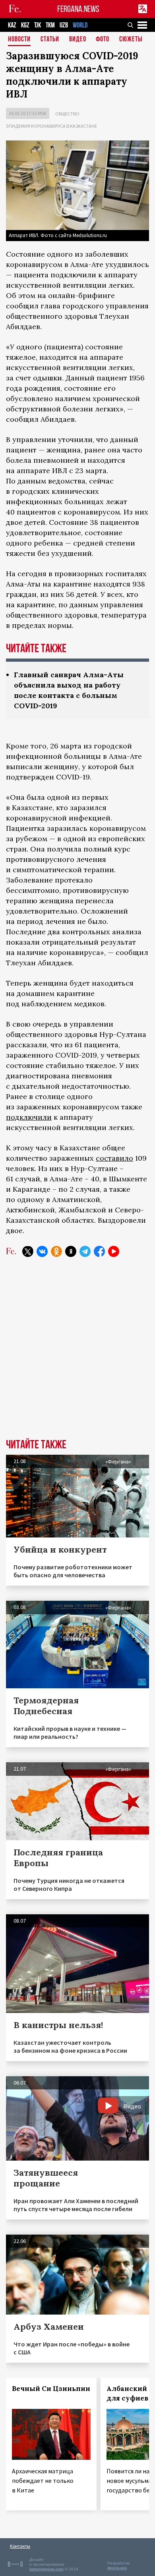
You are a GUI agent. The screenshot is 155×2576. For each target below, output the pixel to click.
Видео (78, 40)
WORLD (80, 25)
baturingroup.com (46, 2569)
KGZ (25, 25)
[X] (28, 1251)
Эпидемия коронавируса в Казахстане (51, 126)
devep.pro (117, 2568)
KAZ (12, 25)
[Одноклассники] (56, 1251)
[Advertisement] (77, 1354)
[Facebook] (99, 1251)
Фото (103, 40)
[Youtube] (114, 1251)
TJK (38, 25)
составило (114, 1158)
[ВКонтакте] (42, 1251)
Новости (19, 40)
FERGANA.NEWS (78, 9)
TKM (50, 25)
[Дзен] (71, 1251)
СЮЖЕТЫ (131, 40)
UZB (64, 25)
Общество (67, 114)
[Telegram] (85, 1251)
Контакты (20, 2546)
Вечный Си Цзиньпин (51, 2389)
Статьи (50, 40)
